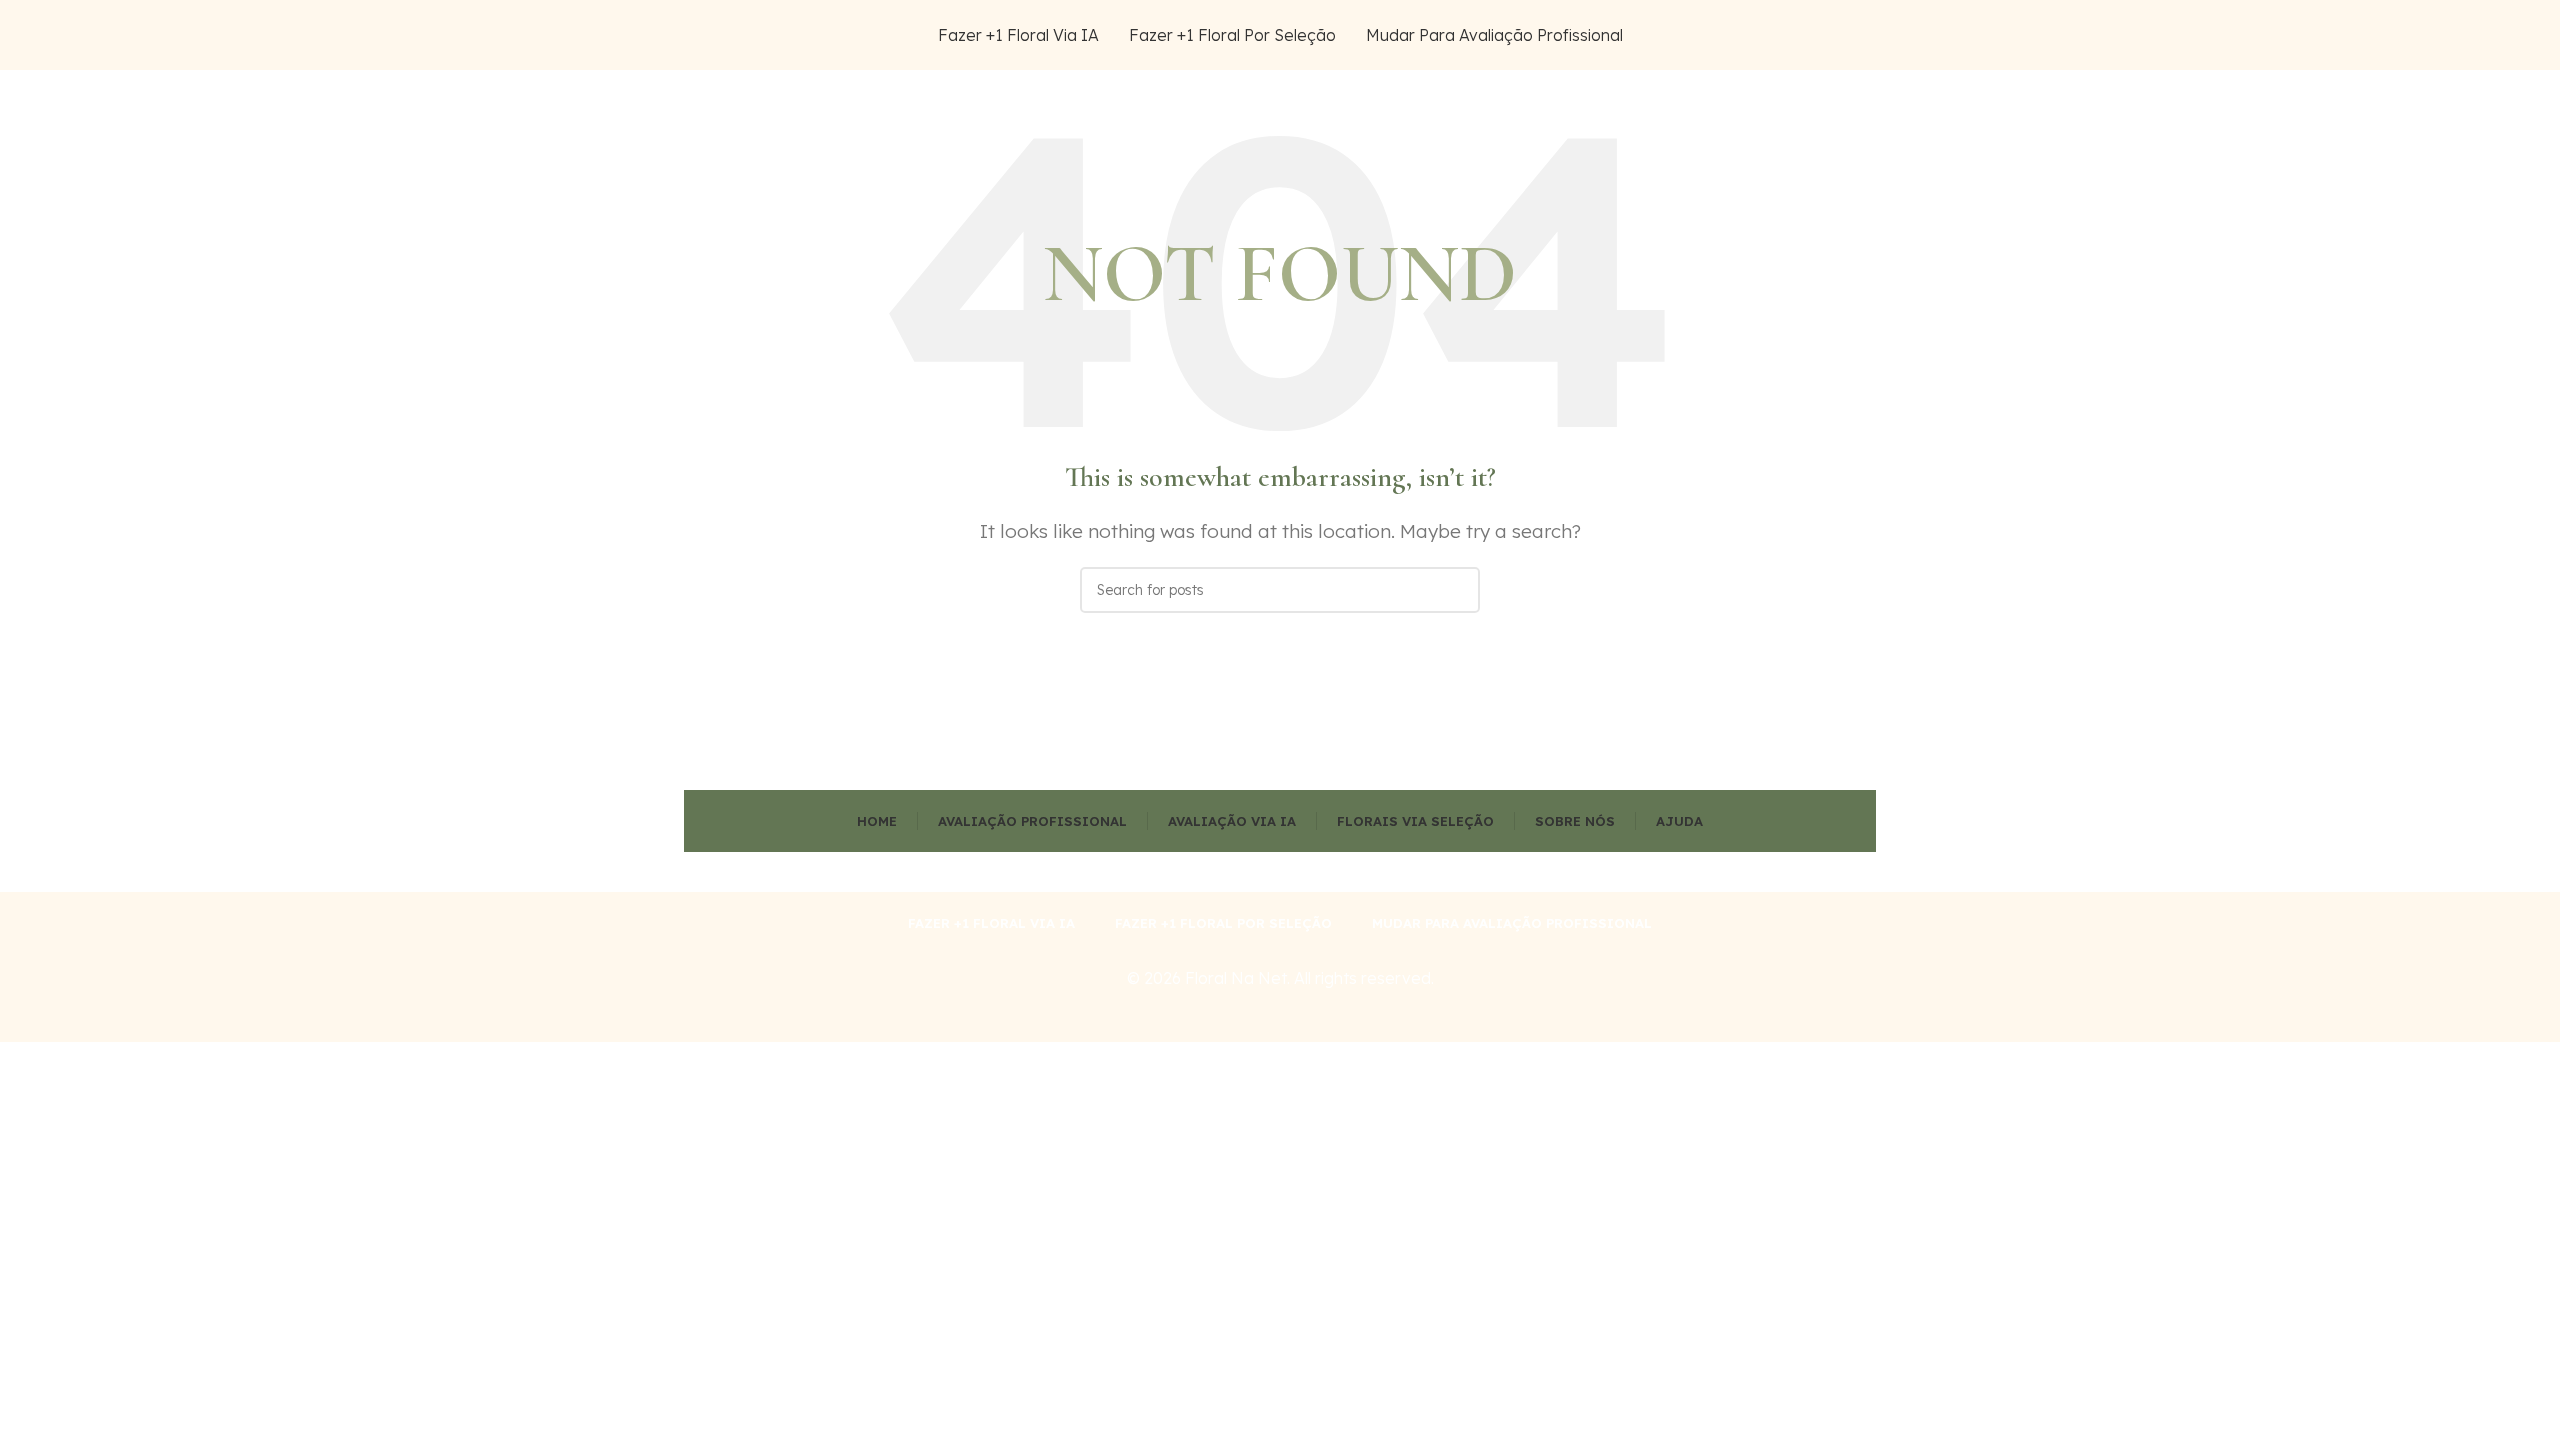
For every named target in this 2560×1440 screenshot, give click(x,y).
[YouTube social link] (1840, 35)
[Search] (1457, 590)
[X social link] (1792, 35)
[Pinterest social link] (1864, 35)
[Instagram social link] (1816, 35)
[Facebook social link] (1768, 35)
